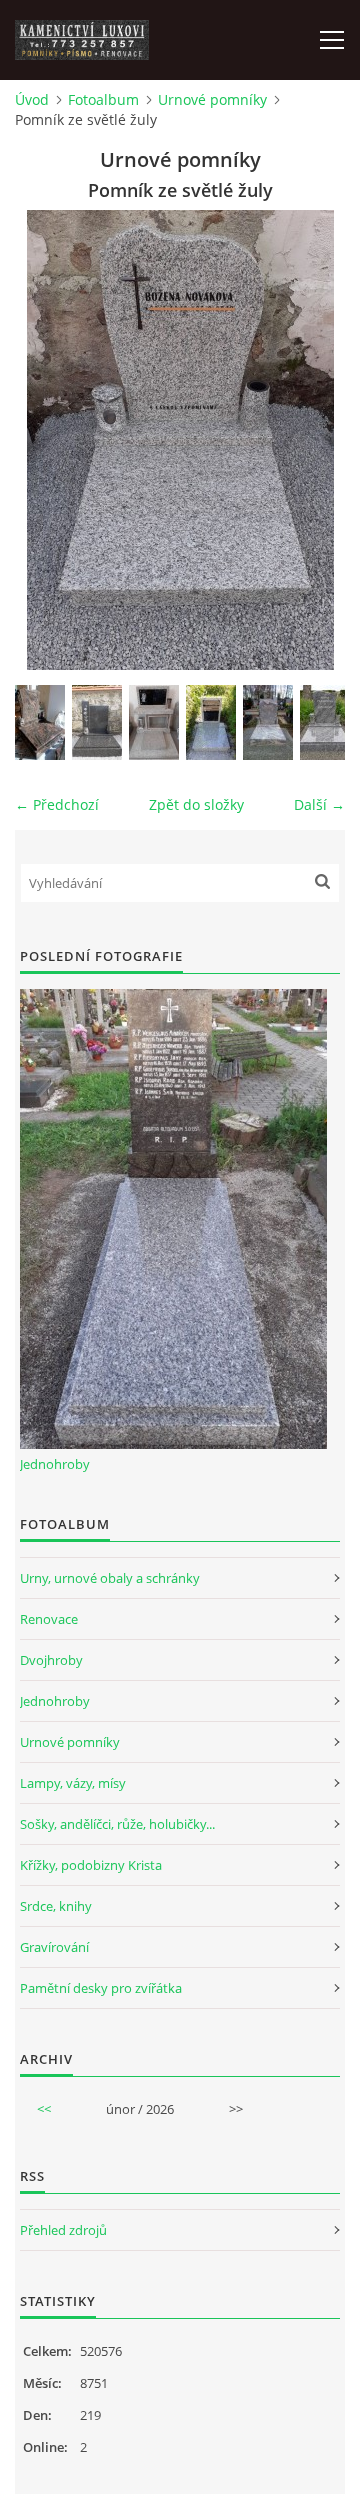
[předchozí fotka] (47, 440)
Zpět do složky (196, 804)
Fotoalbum (103, 99)
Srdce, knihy (56, 1906)
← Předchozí (57, 804)
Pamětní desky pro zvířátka (101, 1988)
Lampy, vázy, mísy (73, 1783)
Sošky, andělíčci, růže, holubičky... (117, 1824)
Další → (319, 804)
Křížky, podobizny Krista (91, 1865)
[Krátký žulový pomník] (325, 722)
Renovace (49, 1619)
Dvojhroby (51, 1660)
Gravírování (54, 1947)
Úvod (32, 99)
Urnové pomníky (212, 99)
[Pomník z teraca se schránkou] (154, 722)
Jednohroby (55, 1464)
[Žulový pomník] (97, 722)
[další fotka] (312, 440)
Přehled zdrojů (63, 2230)
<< (44, 2109)
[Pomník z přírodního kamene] (40, 722)
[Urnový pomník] (268, 722)
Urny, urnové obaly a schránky (110, 1578)
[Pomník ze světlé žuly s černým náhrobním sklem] (211, 722)
